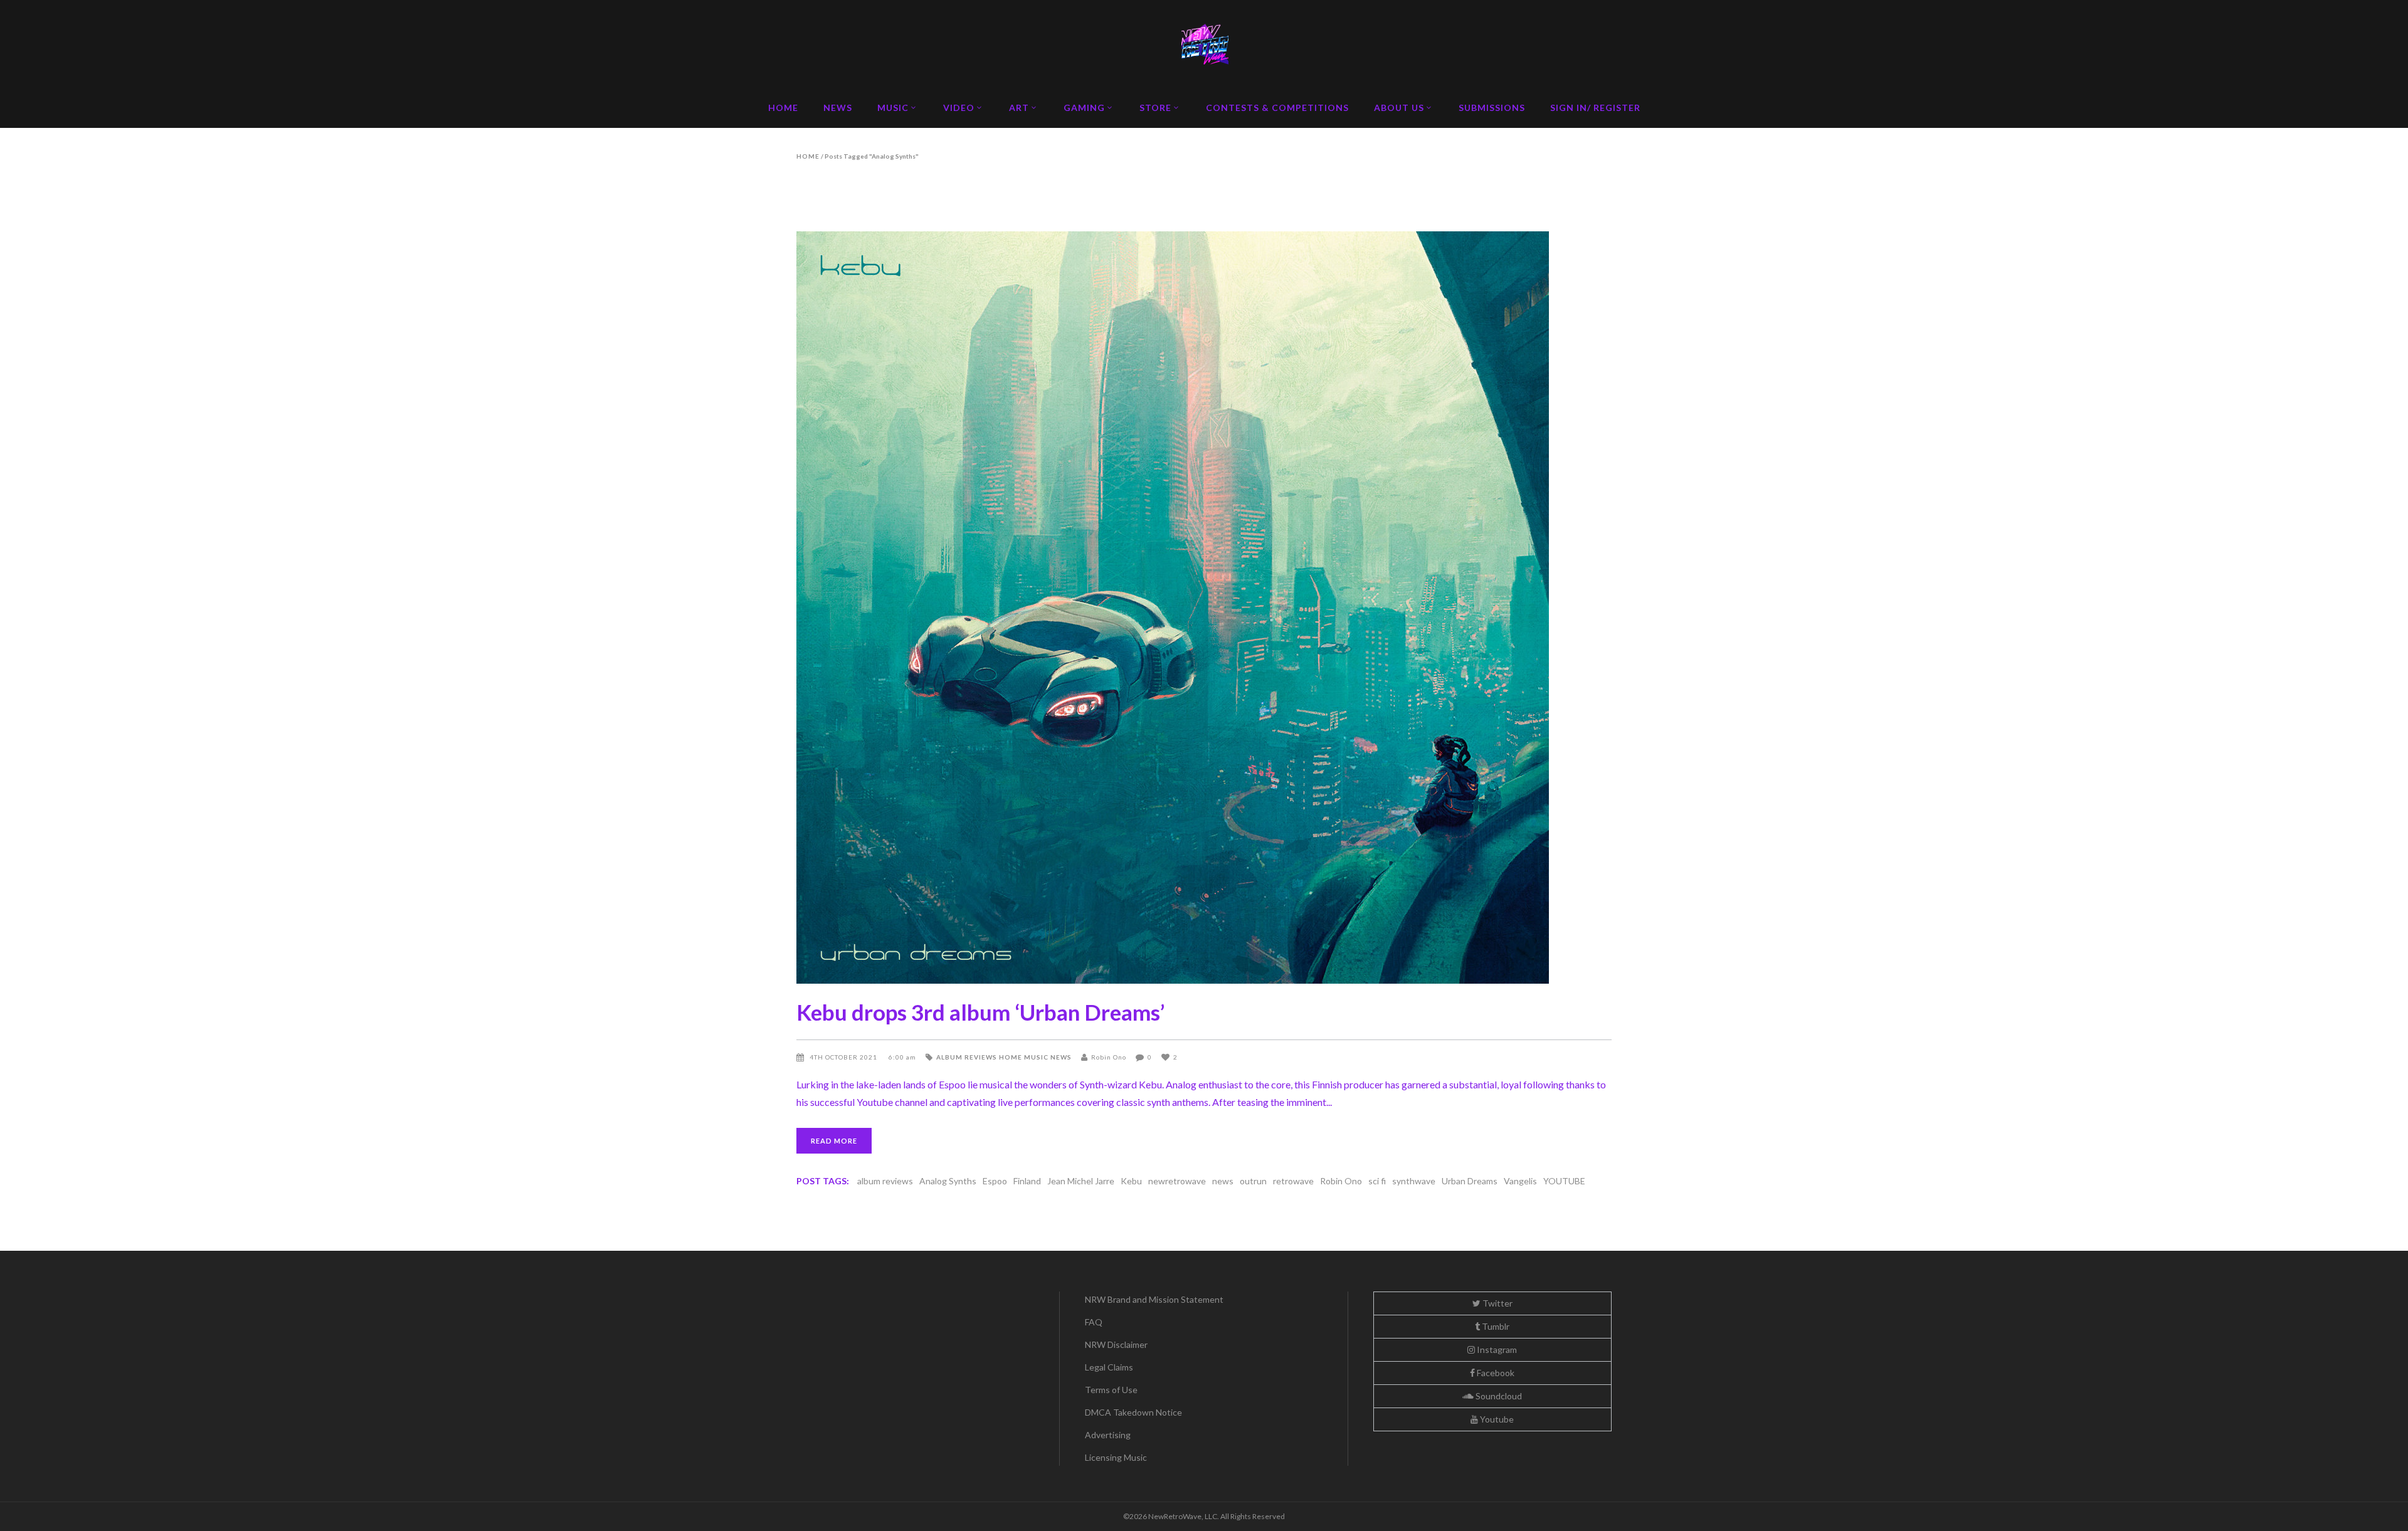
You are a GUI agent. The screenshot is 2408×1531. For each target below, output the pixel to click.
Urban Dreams (1470, 1181)
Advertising (1108, 1435)
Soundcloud (1498, 1396)
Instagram (1496, 1349)
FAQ (1094, 1322)
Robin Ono (1109, 1057)
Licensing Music (1116, 1457)
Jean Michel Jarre (1081, 1181)
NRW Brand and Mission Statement (1154, 1299)
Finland (1027, 1181)
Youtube (1496, 1419)
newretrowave (1177, 1181)
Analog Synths (948, 1181)
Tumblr (1495, 1326)
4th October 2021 (844, 1057)
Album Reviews (967, 1057)
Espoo (995, 1181)
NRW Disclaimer (1116, 1344)
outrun (1253, 1181)
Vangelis (1520, 1181)
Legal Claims (1109, 1367)
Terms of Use (1111, 1390)
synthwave (1414, 1181)
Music (1036, 1057)
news (1223, 1181)
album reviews (885, 1181)
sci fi (1377, 1181)
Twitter (1497, 1303)
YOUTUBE (1564, 1181)
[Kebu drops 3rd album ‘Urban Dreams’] (1204, 608)
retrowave (1293, 1181)
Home (808, 156)
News (1061, 1057)
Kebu (1131, 1181)
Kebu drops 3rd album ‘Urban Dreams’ (980, 1012)
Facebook (1495, 1373)
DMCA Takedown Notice (1133, 1412)
